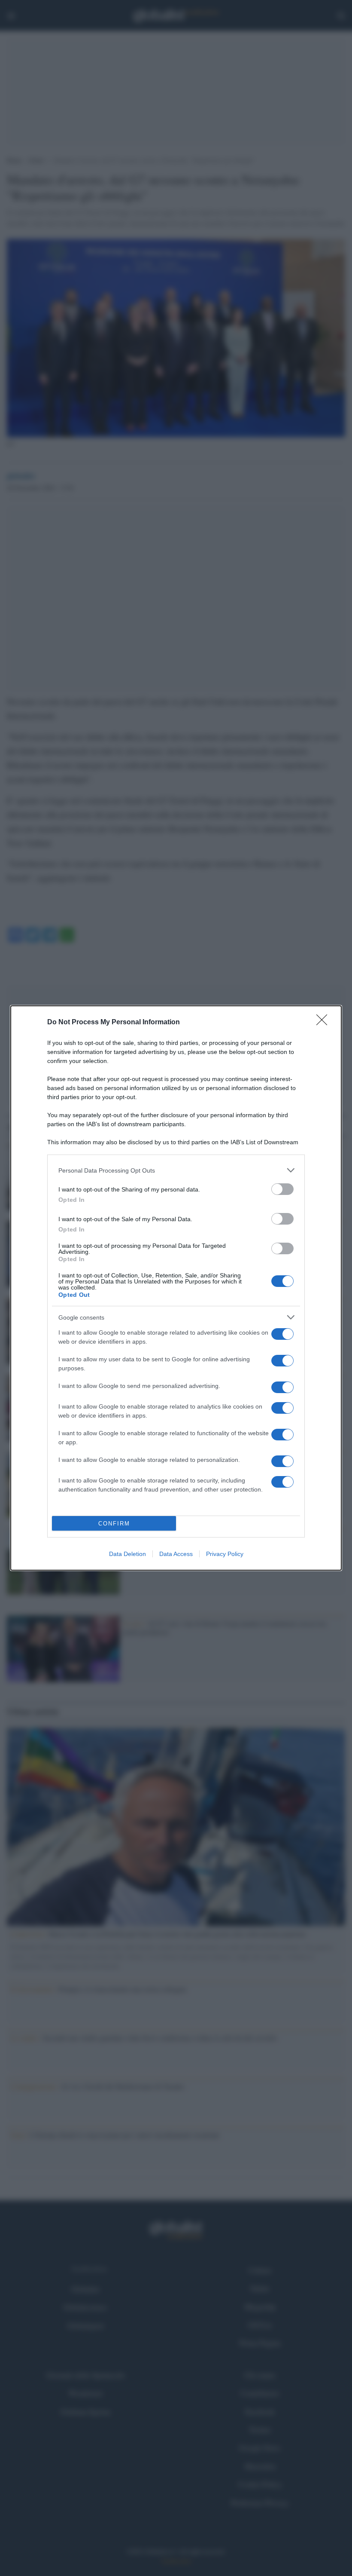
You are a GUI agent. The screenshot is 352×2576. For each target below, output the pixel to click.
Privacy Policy (225, 1554)
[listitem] (176, 1170)
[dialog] (176, 1288)
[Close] (325, 1023)
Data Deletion (127, 1554)
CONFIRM (114, 1524)
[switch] (282, 1189)
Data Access (176, 1554)
